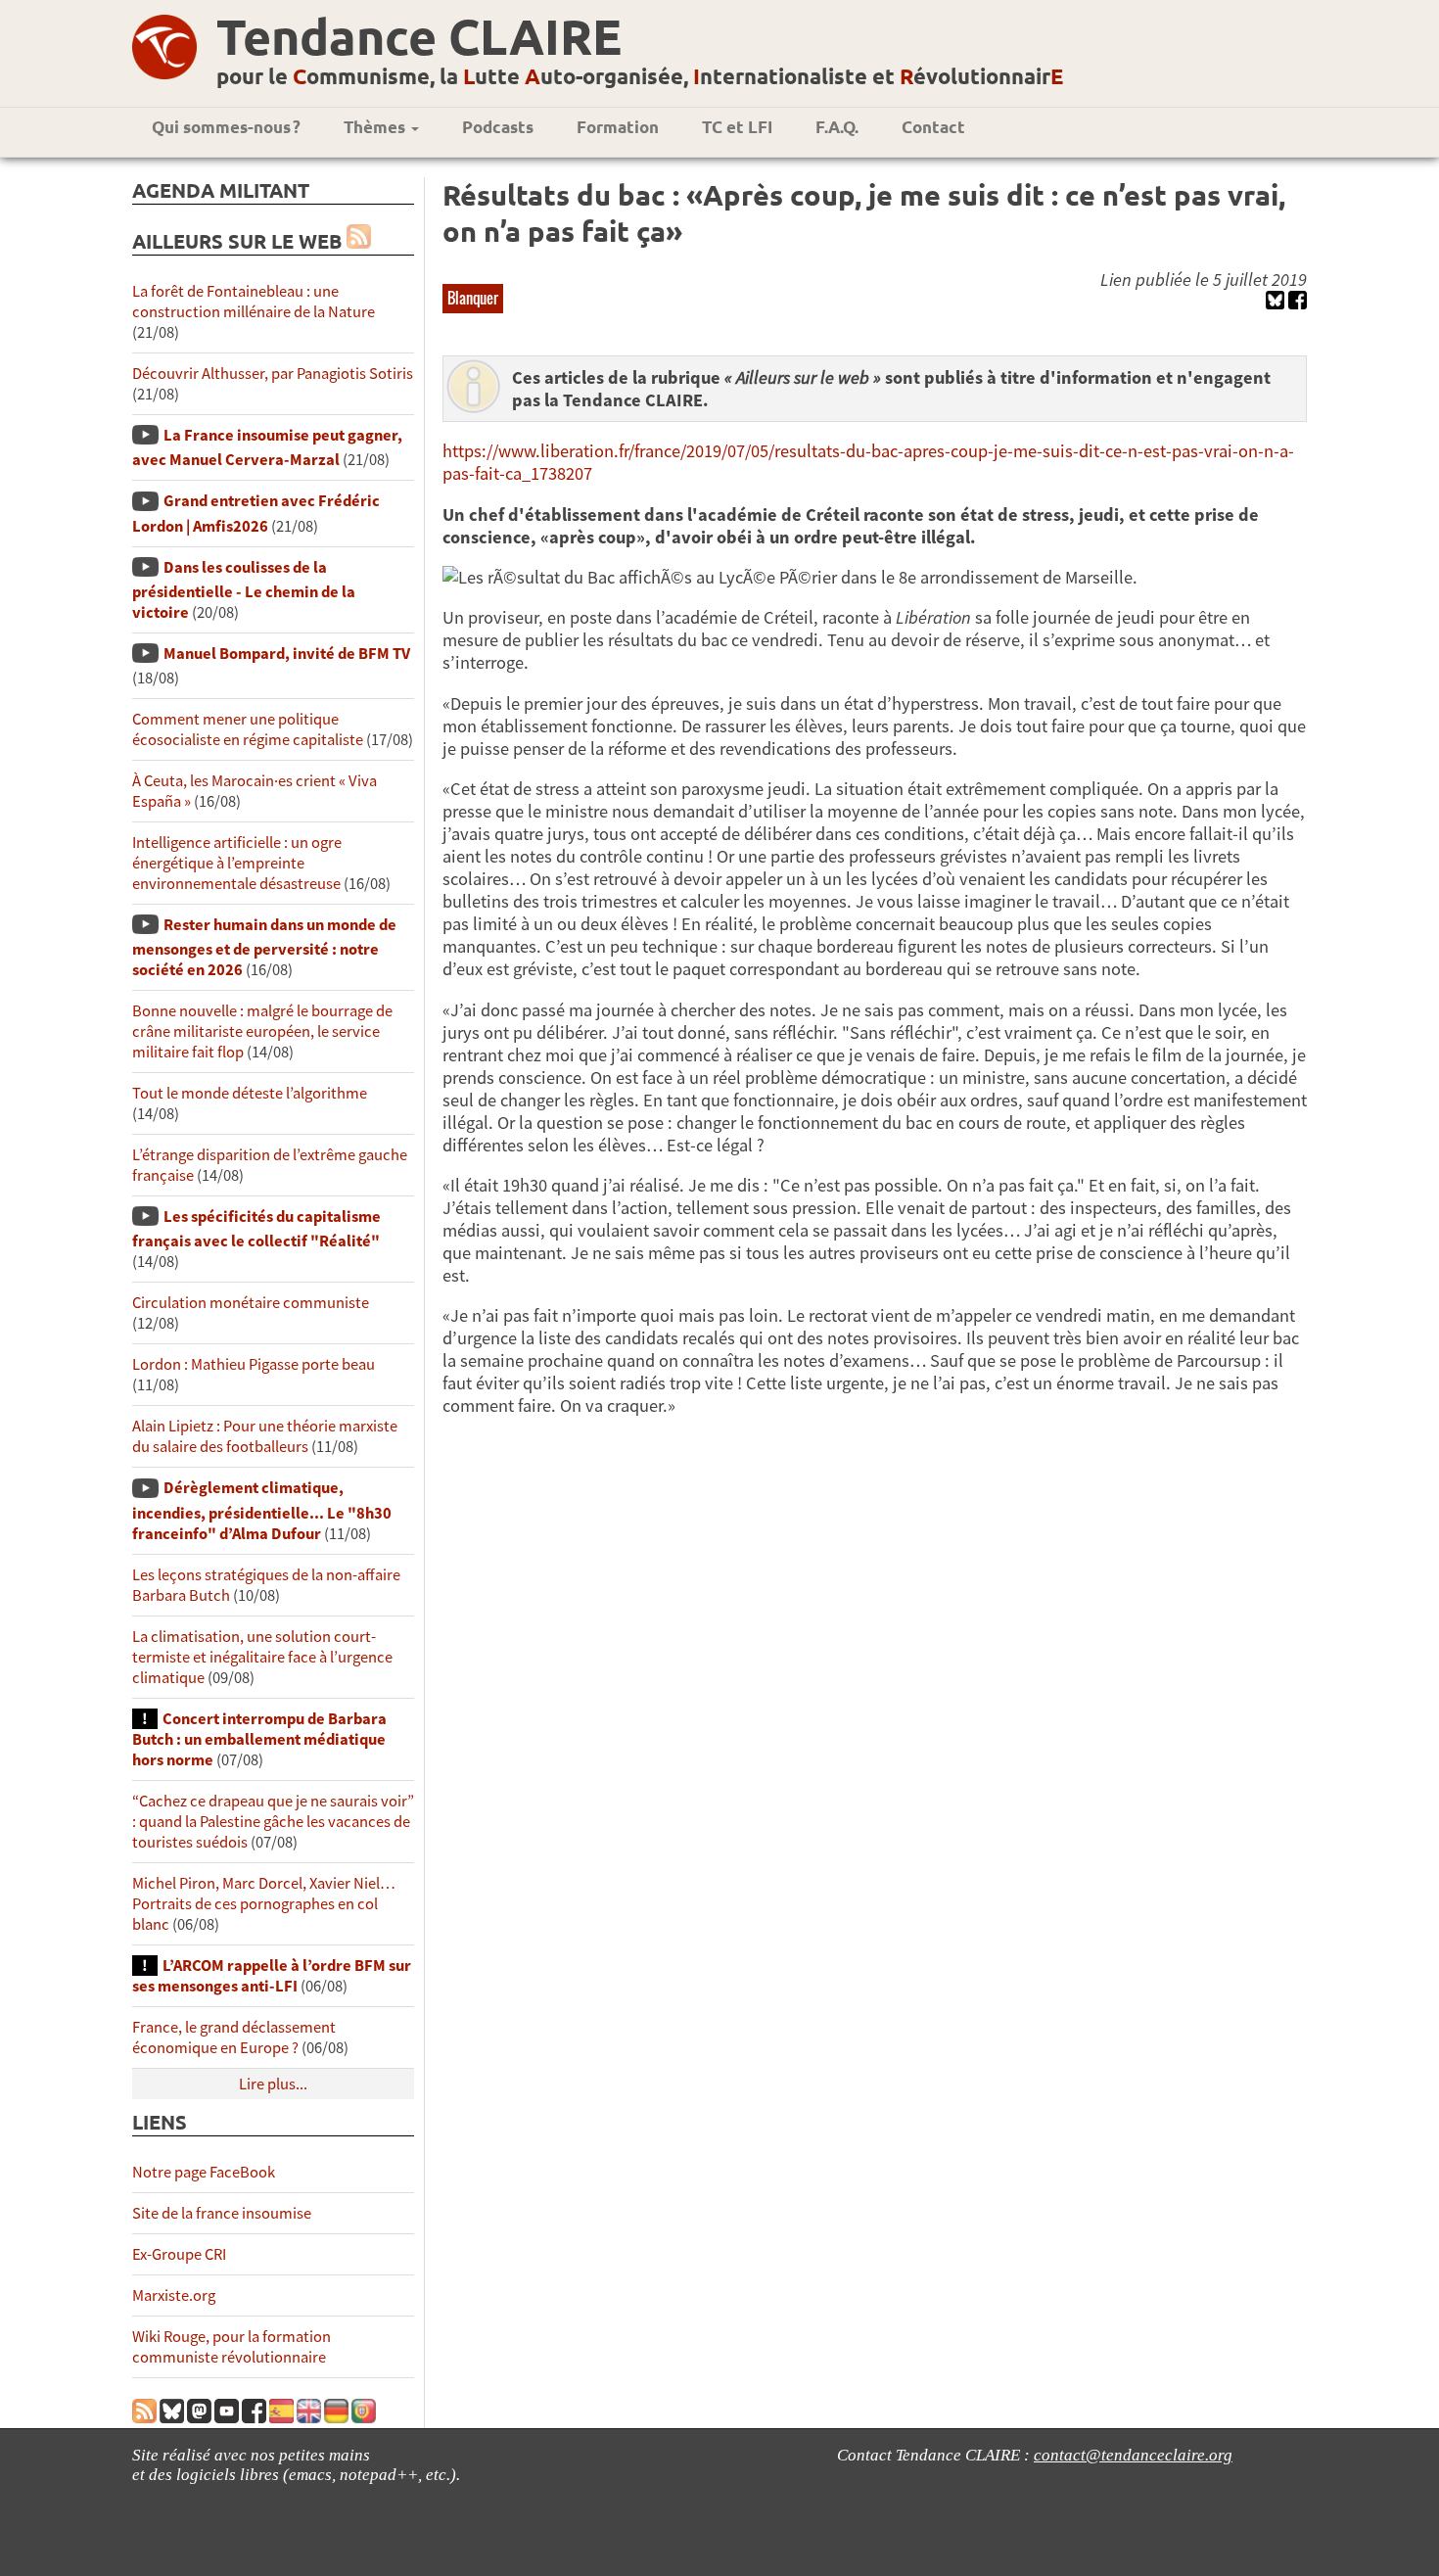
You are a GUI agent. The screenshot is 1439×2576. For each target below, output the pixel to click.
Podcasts (498, 127)
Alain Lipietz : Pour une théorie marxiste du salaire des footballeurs (265, 1436)
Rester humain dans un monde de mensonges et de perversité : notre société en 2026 (264, 947)
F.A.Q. (837, 127)
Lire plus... (273, 2084)
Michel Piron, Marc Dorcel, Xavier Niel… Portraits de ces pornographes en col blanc (264, 1904)
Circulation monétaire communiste (251, 1303)
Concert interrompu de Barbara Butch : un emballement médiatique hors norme (259, 1739)
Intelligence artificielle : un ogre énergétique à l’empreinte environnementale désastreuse (237, 863)
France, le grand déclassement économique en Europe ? (234, 2037)
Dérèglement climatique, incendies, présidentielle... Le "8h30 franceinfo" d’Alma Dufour (262, 1510)
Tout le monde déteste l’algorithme (250, 1093)
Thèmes (376, 127)
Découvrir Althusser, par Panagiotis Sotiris (273, 374)
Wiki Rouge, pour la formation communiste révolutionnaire (232, 2347)
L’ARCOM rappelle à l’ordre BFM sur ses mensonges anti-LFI (272, 1976)
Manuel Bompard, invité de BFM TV (287, 654)
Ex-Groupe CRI (179, 2254)
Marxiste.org (174, 2295)
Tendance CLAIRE (419, 36)
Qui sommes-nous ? (226, 127)
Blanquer (473, 298)
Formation (618, 127)
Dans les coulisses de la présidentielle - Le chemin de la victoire (244, 590)
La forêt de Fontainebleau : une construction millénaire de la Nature (254, 302)
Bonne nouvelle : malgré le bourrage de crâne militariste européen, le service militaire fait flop (262, 1031)
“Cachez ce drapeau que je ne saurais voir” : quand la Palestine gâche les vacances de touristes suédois (273, 1822)
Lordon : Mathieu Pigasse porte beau (254, 1364)
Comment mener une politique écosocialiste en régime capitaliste (248, 729)
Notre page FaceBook (204, 2172)
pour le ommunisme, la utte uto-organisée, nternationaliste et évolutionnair (640, 76)
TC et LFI (737, 127)
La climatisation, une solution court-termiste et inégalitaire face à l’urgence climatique (262, 1657)
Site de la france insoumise (222, 2213)
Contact (933, 127)
